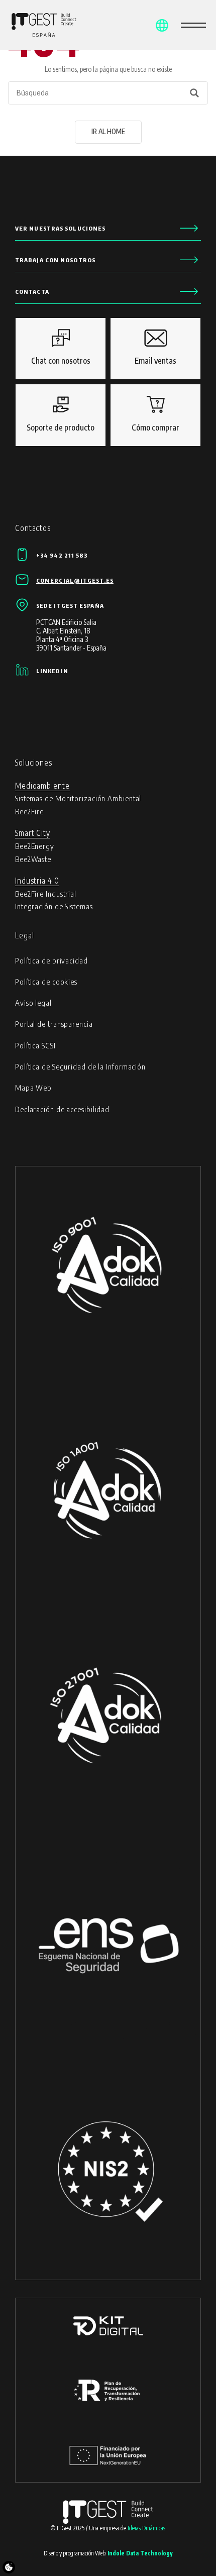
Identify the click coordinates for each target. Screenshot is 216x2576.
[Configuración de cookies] (9, 2567)
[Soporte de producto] (61, 415)
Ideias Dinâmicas (146, 2528)
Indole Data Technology (140, 2553)
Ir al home (108, 131)
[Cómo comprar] (155, 415)
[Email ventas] (155, 349)
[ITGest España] (30, 25)
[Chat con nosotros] (61, 349)
